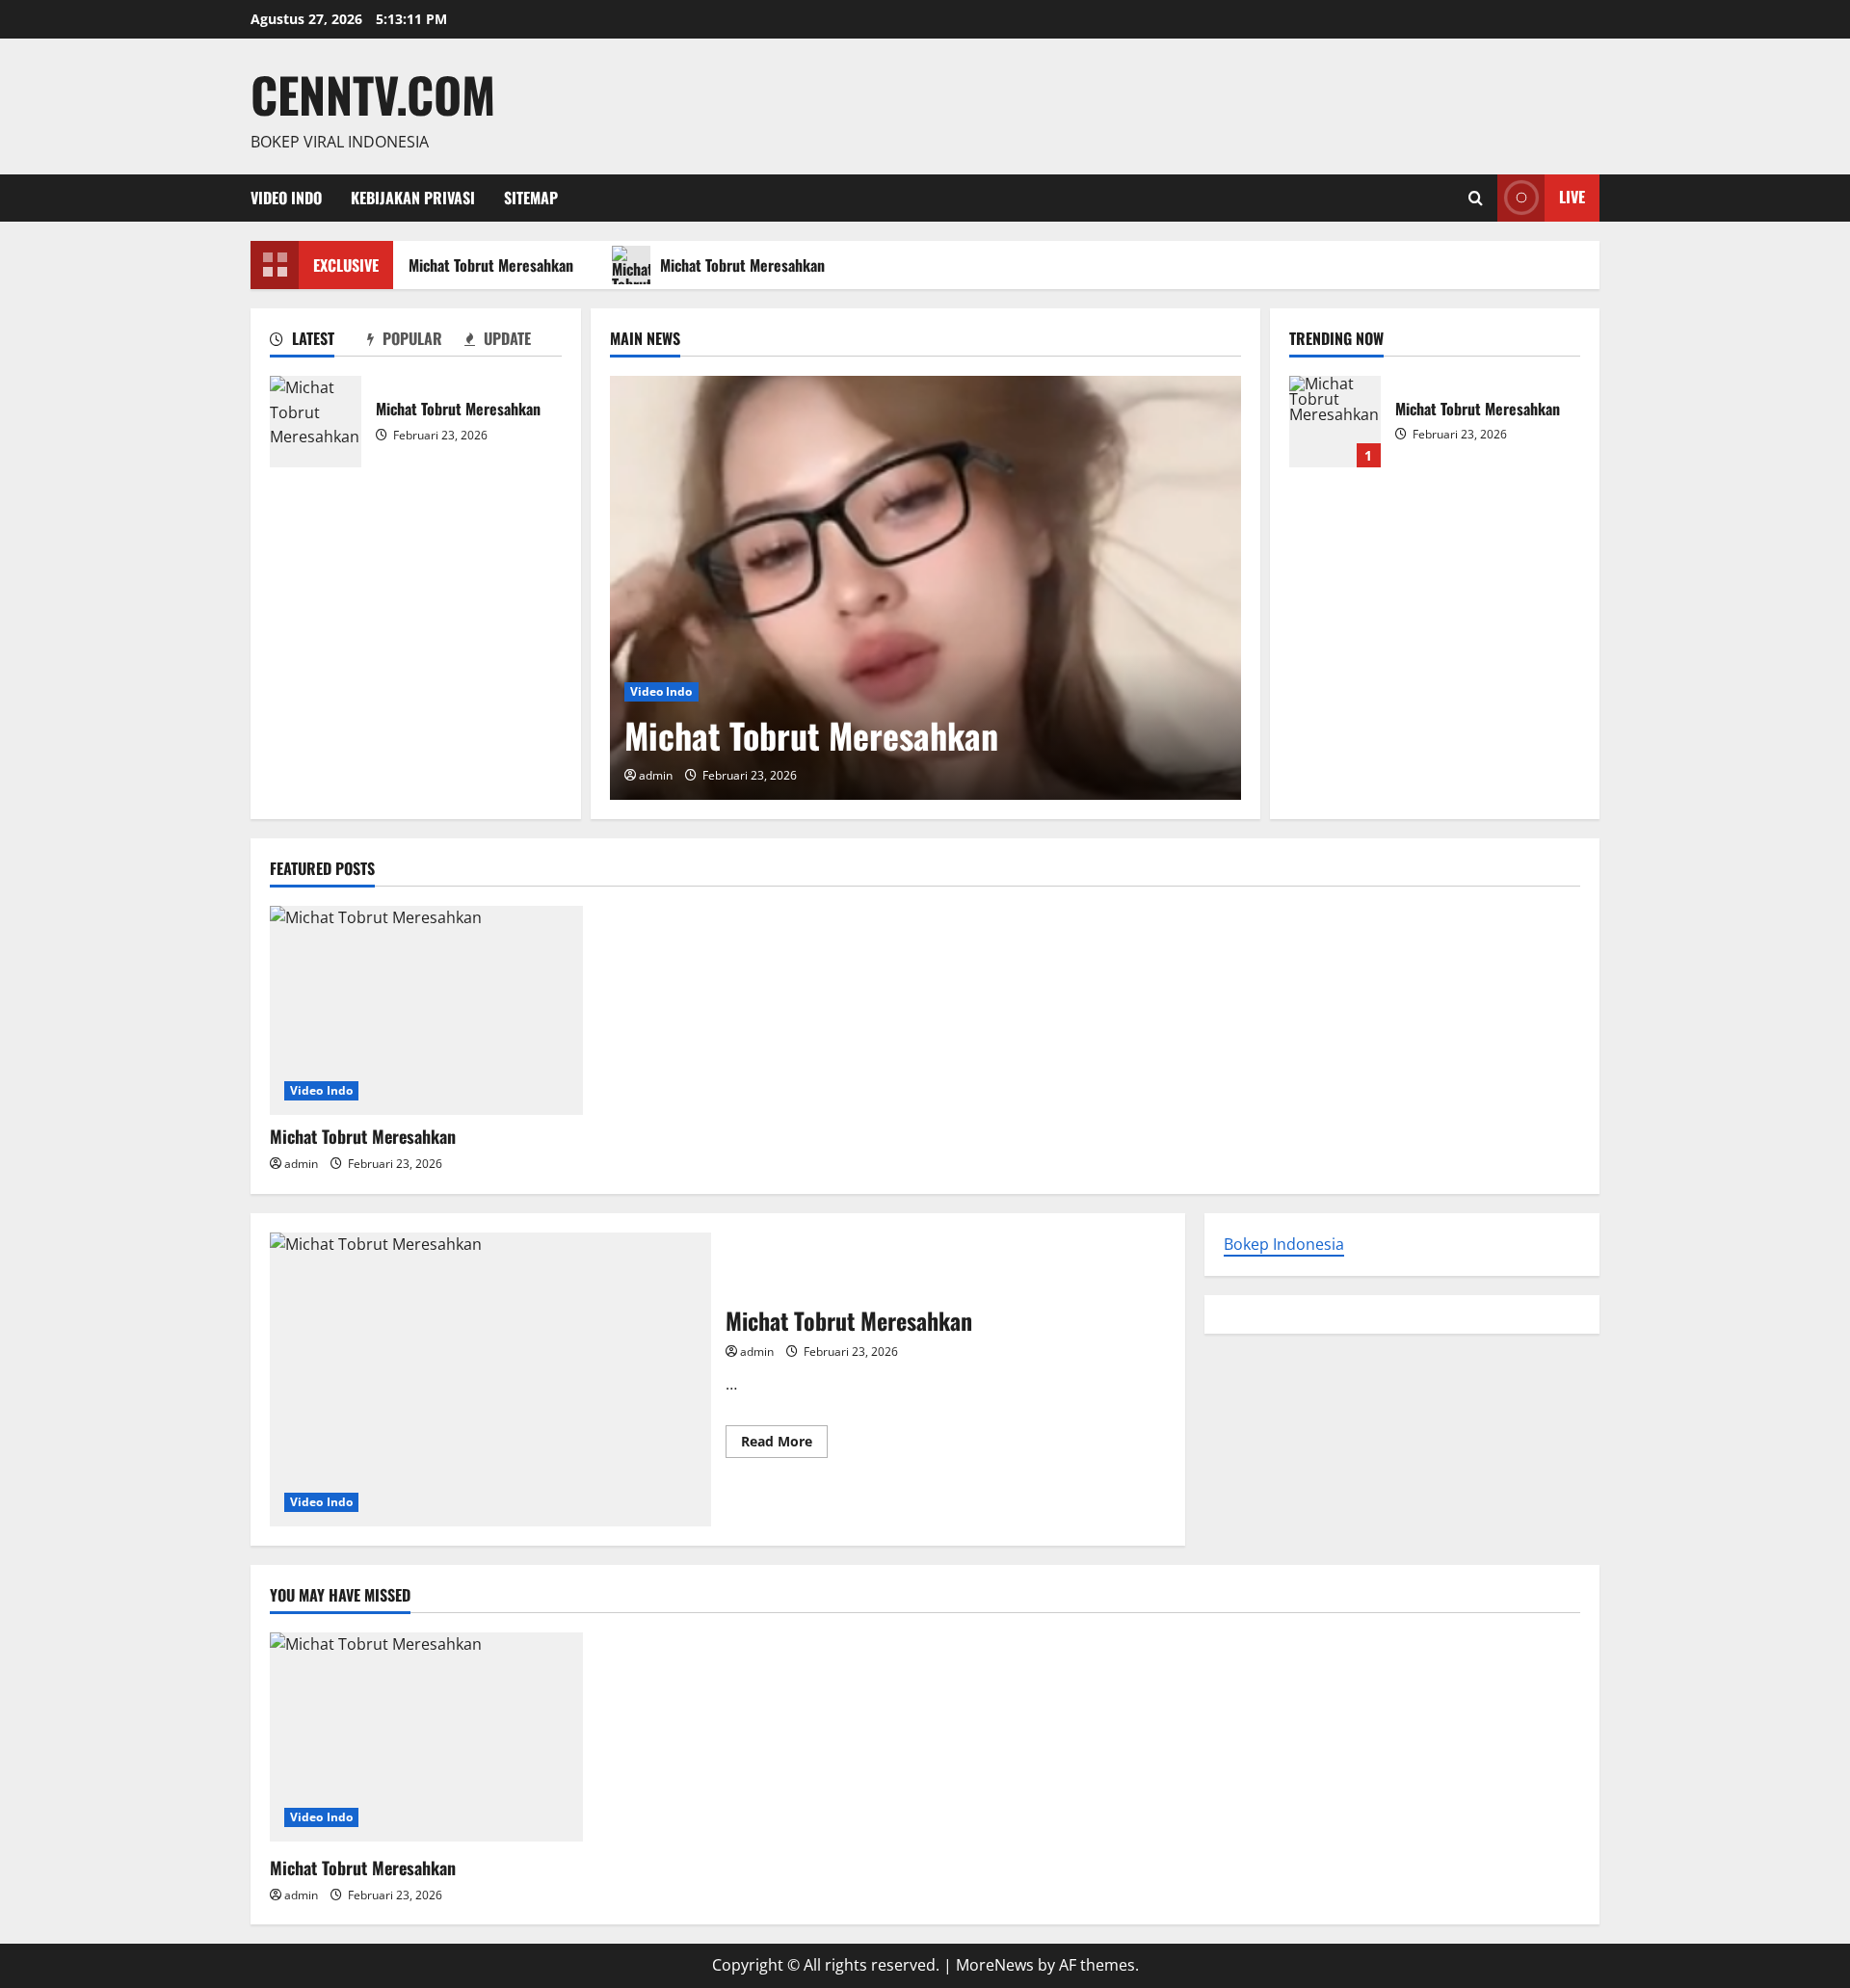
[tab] (318, 342)
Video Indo (286, 198)
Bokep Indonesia (1284, 1244)
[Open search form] (1476, 198)
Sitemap (531, 198)
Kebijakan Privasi (413, 198)
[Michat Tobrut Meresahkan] (925, 588)
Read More (784, 1445)
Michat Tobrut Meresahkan (483, 265)
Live (1572, 197)
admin (656, 775)
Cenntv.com (373, 93)
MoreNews (995, 1965)
